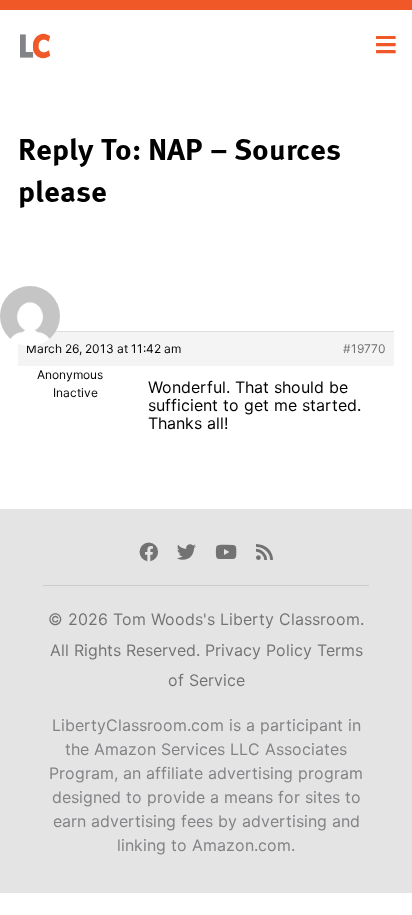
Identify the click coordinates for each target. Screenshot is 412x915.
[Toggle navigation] (386, 45)
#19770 (364, 348)
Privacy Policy (261, 650)
